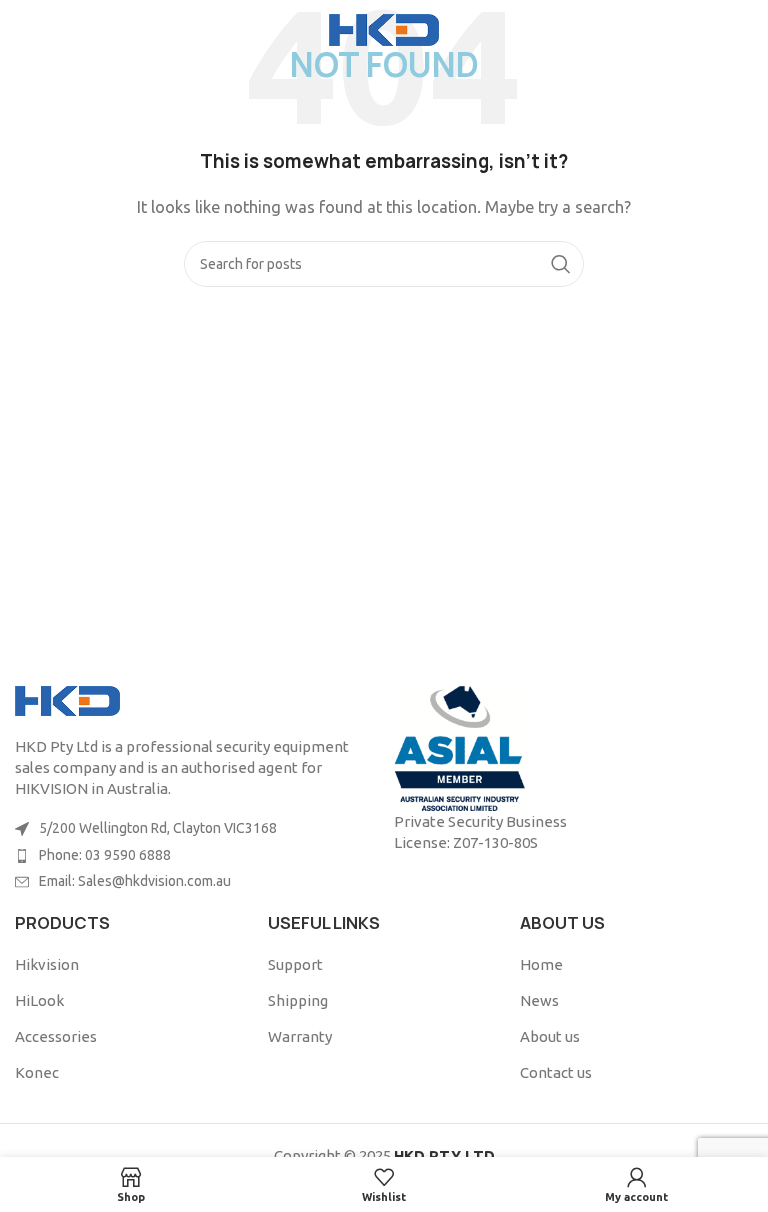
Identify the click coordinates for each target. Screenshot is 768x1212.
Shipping (298, 1000)
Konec (37, 1072)
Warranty (300, 1036)
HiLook (39, 1000)
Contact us (556, 1072)
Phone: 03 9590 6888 (105, 855)
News (539, 1000)
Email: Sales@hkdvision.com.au (135, 881)
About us (550, 1036)
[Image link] (67, 699)
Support (295, 964)
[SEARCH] (561, 264)
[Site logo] (384, 28)
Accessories (56, 1036)
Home (541, 964)
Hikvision (47, 964)
